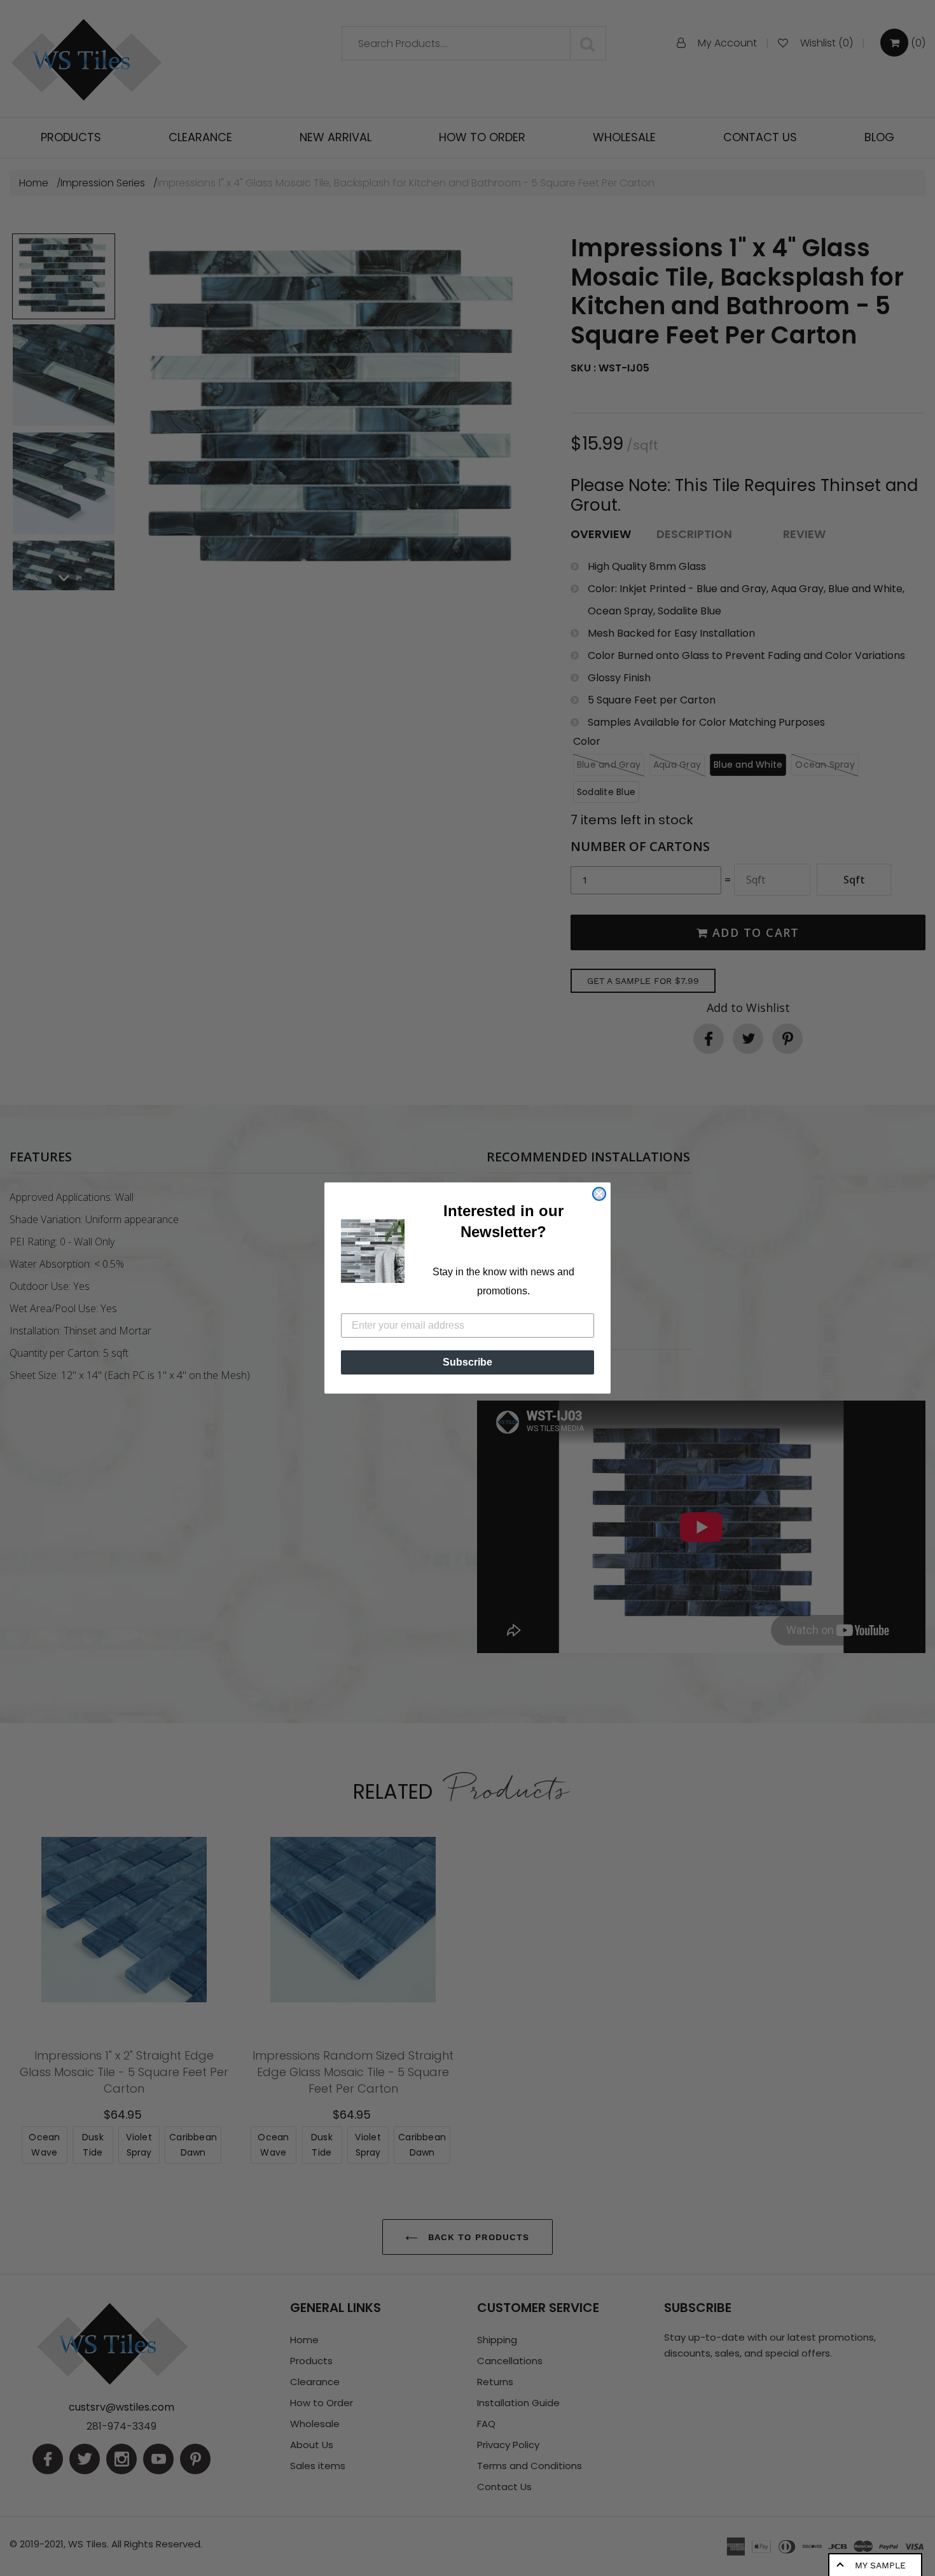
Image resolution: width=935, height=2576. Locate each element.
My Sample (880, 2565)
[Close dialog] (599, 1194)
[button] (373, 1251)
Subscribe (468, 1362)
